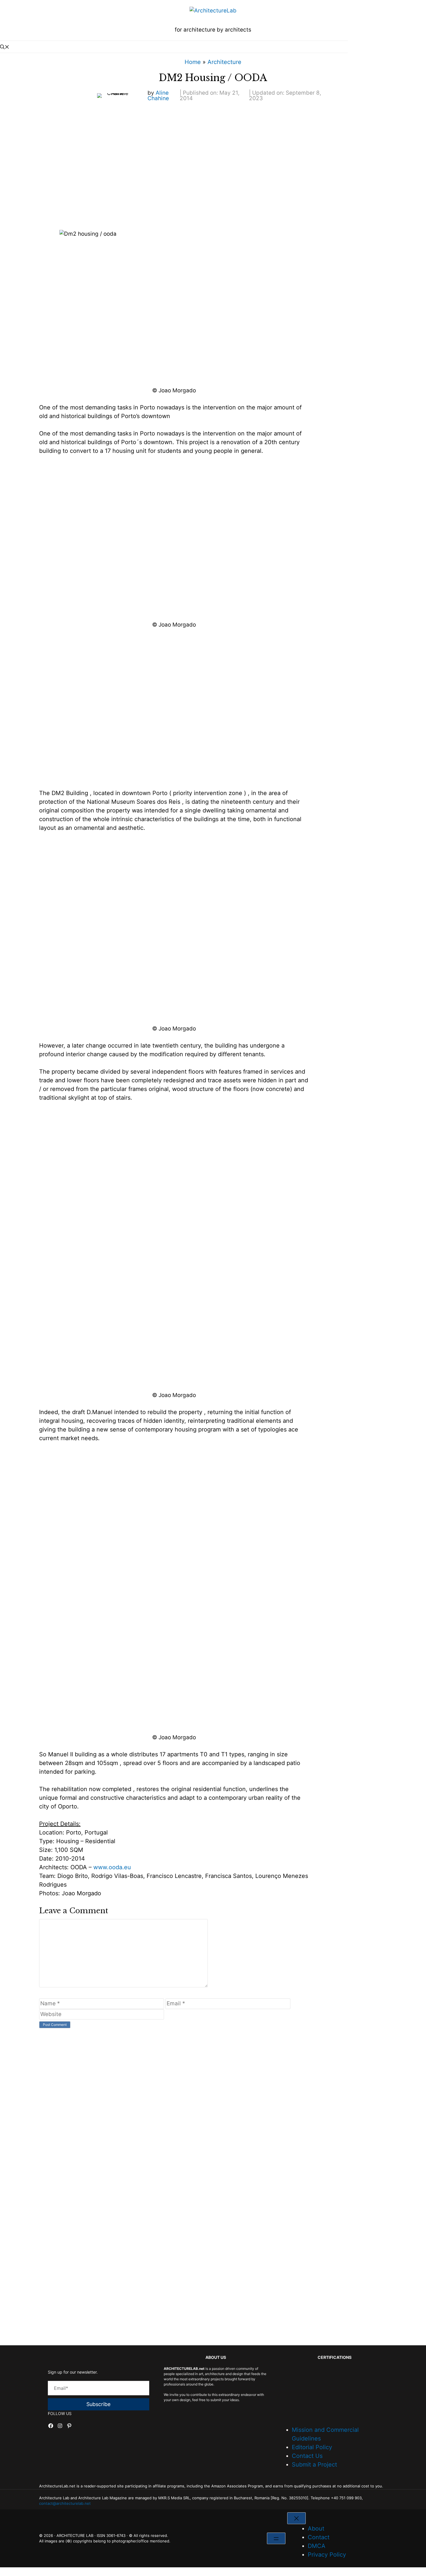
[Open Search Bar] (174, 47)
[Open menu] (276, 2538)
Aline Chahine (158, 96)
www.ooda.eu (112, 1867)
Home (193, 62)
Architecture (224, 62)
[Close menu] (296, 2518)
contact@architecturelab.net (65, 2503)
